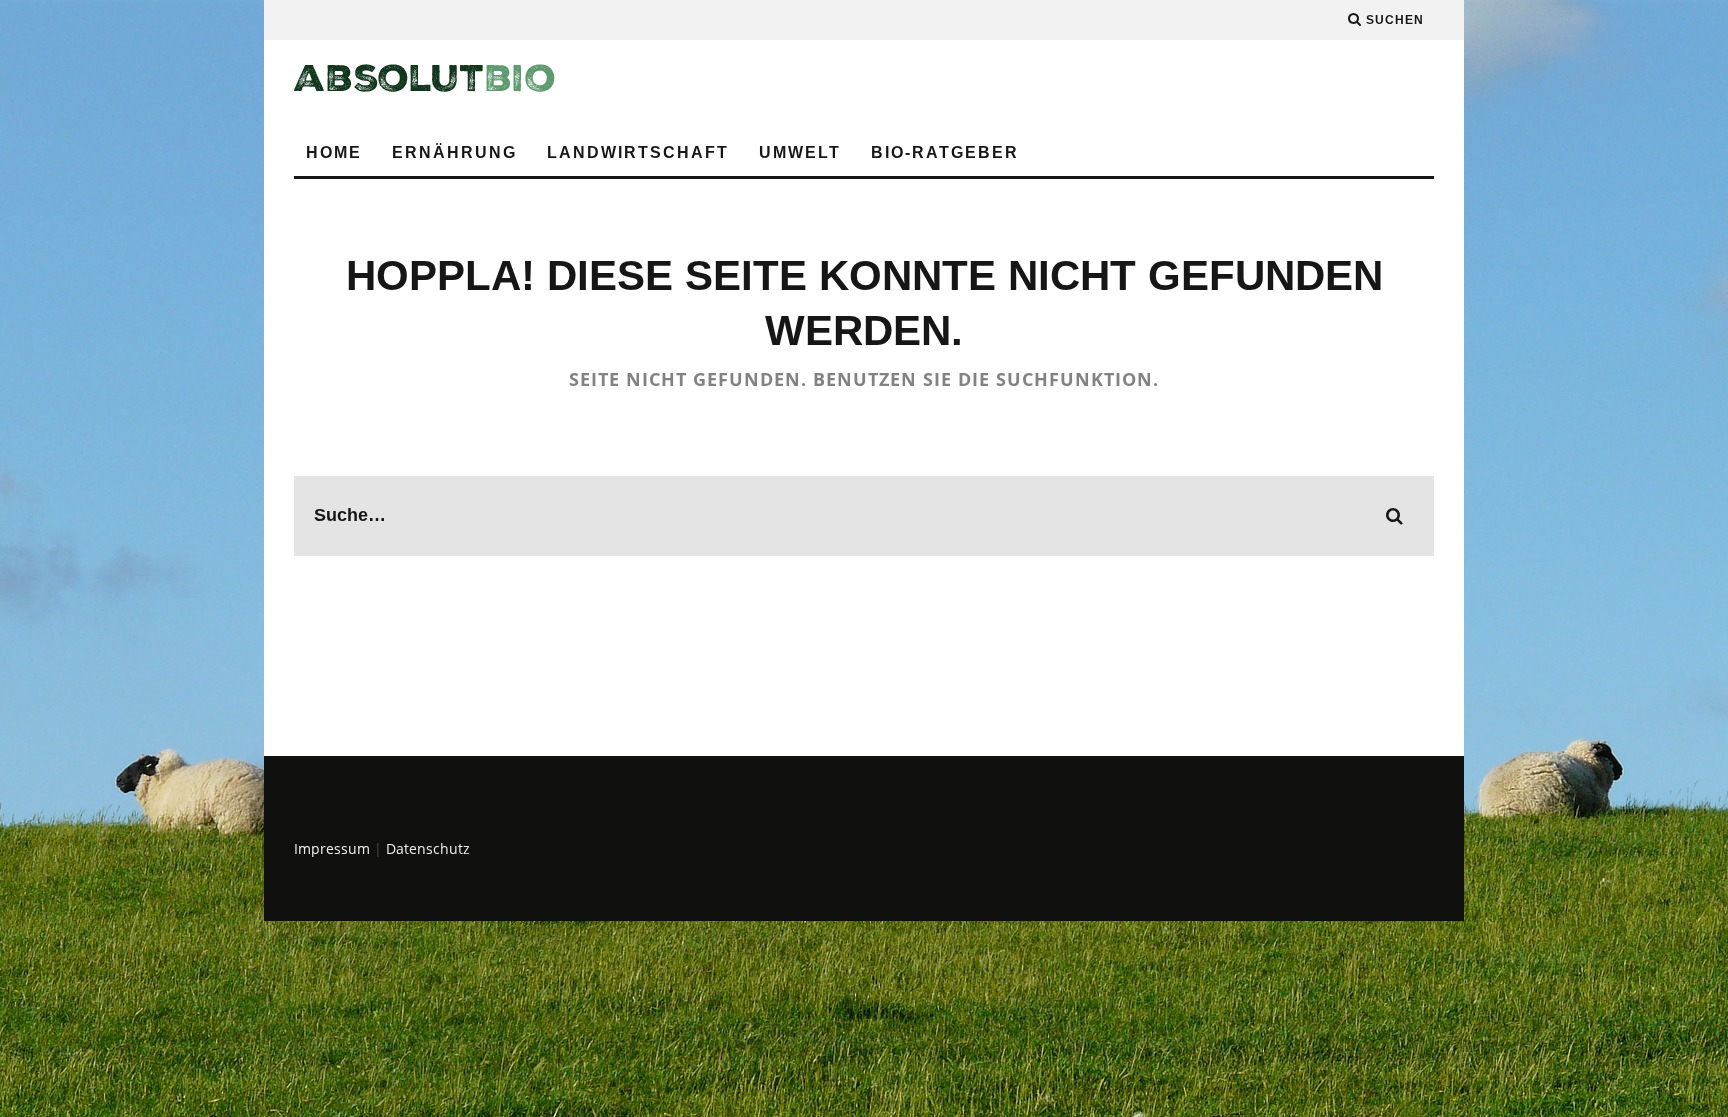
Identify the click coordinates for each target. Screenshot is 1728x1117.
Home (334, 152)
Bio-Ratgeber (945, 152)
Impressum (332, 848)
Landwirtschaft (638, 152)
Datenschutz (428, 848)
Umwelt (800, 152)
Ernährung (454, 152)
